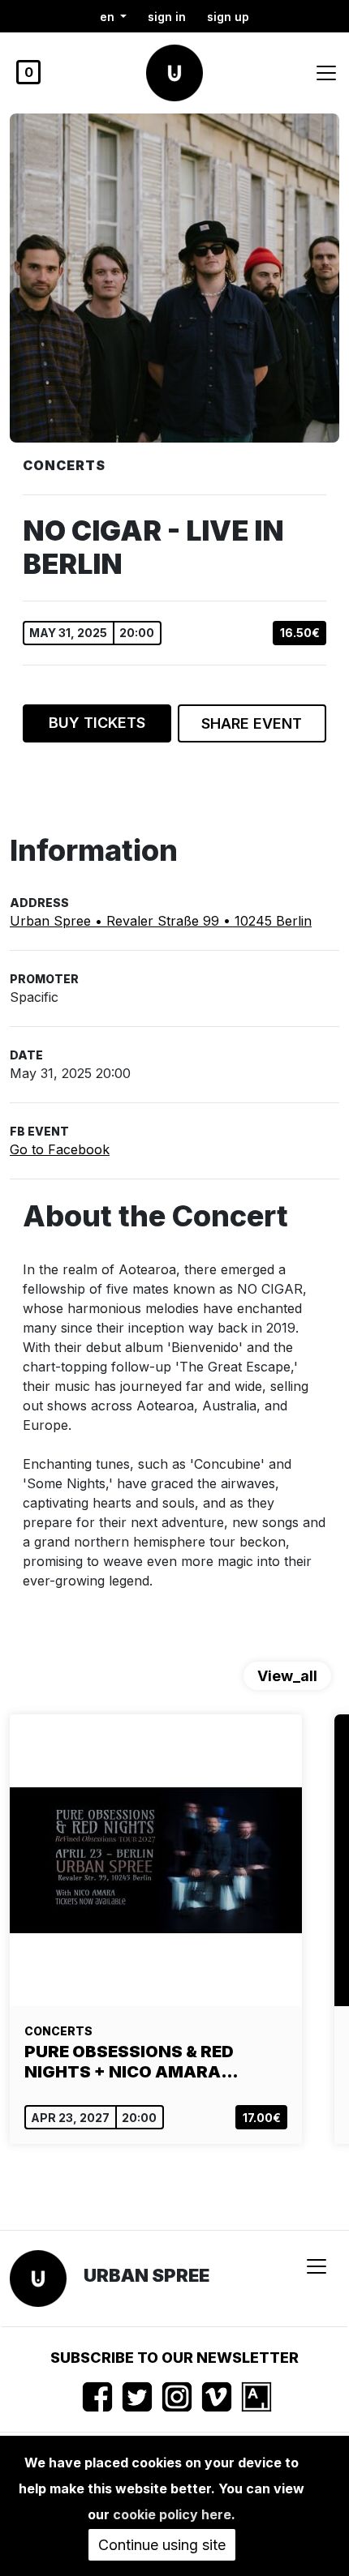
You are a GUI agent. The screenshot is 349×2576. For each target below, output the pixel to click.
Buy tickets (97, 723)
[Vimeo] (217, 2397)
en (109, 17)
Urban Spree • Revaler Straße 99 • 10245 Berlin (161, 921)
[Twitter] (137, 2397)
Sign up (228, 17)
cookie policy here (172, 2514)
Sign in (167, 17)
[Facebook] (97, 2397)
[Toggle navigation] (326, 73)
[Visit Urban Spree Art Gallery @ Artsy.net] (256, 2397)
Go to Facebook (60, 1149)
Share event (252, 723)
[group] (156, 1929)
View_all (287, 1676)
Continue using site (162, 2545)
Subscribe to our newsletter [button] (174, 2358)
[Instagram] (177, 2397)
